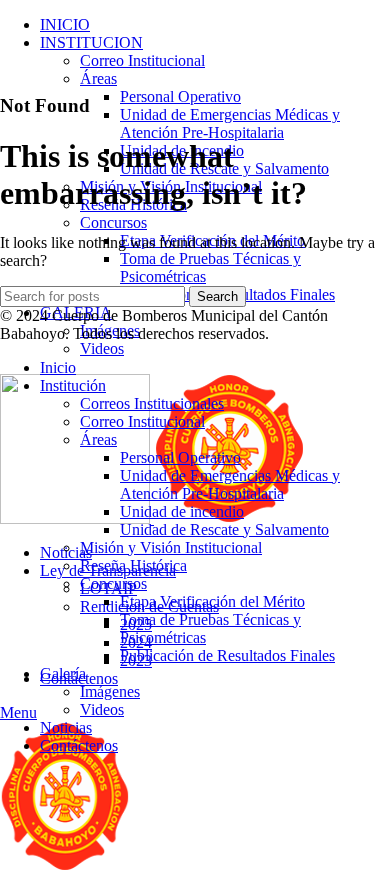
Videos (102, 348)
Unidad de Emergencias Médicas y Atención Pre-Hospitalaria (230, 123)
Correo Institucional (142, 60)
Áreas (98, 78)
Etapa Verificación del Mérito (212, 601)
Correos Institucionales (152, 403)
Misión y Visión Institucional (171, 547)
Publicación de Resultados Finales (227, 655)
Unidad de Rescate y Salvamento (224, 529)
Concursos (113, 222)
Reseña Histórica (133, 565)
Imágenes (110, 691)
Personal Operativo (180, 96)
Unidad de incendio (182, 511)
